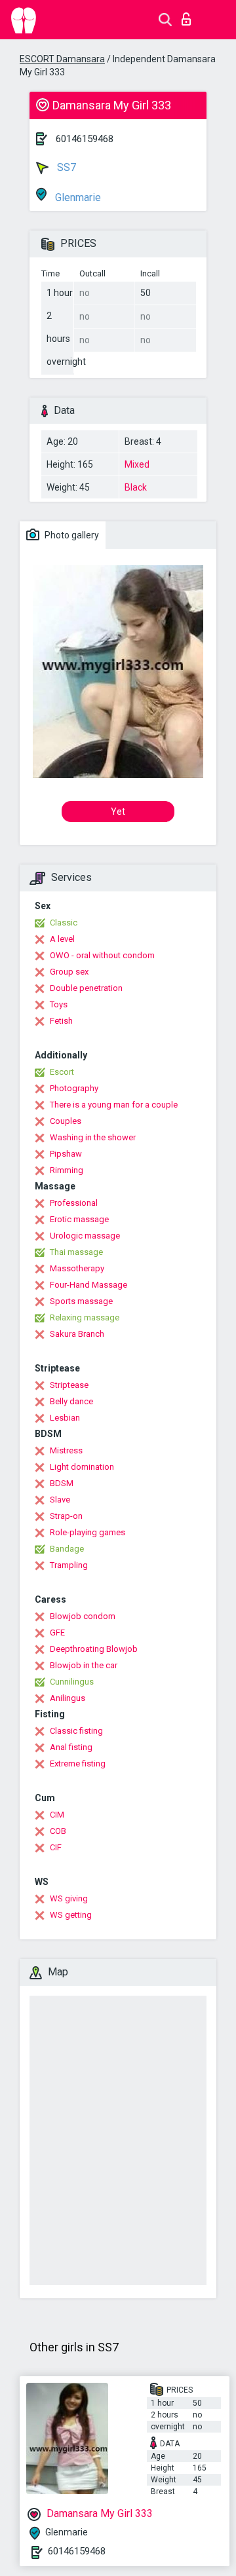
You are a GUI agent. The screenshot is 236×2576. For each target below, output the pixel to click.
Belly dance (71, 1401)
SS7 (65, 167)
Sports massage (81, 1301)
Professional (74, 1203)
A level (62, 939)
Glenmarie (77, 197)
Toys (59, 1004)
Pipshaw (66, 1154)
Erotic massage (79, 1219)
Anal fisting (71, 1747)
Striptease (69, 1385)
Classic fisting (76, 1731)
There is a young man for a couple (114, 1105)
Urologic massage (85, 1236)
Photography (74, 1088)
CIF (56, 1847)
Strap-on (66, 1516)
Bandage (67, 1549)
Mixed (137, 464)
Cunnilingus (72, 1682)
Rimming (67, 1170)
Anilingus (68, 1698)
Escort (62, 1072)
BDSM (62, 1483)
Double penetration (86, 988)
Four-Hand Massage (88, 1285)
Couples (66, 1121)
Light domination (82, 1467)
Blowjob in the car (84, 1665)
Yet (118, 812)
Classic (64, 923)
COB (58, 1831)
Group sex (69, 972)
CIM (57, 1815)
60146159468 (85, 139)
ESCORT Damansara (62, 59)
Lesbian (65, 1418)
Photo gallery (71, 535)
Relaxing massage (85, 1317)
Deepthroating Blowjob (94, 1649)
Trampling (69, 1565)
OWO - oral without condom (102, 955)
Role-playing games (88, 1532)
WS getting (71, 1915)
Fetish (61, 1021)
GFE (57, 1633)
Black (136, 487)
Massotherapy (77, 1268)
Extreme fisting (78, 1764)
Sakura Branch (77, 1334)
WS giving (69, 1898)
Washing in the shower (93, 1137)
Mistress (66, 1450)
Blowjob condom (83, 1616)
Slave (60, 1500)
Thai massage (76, 1252)
